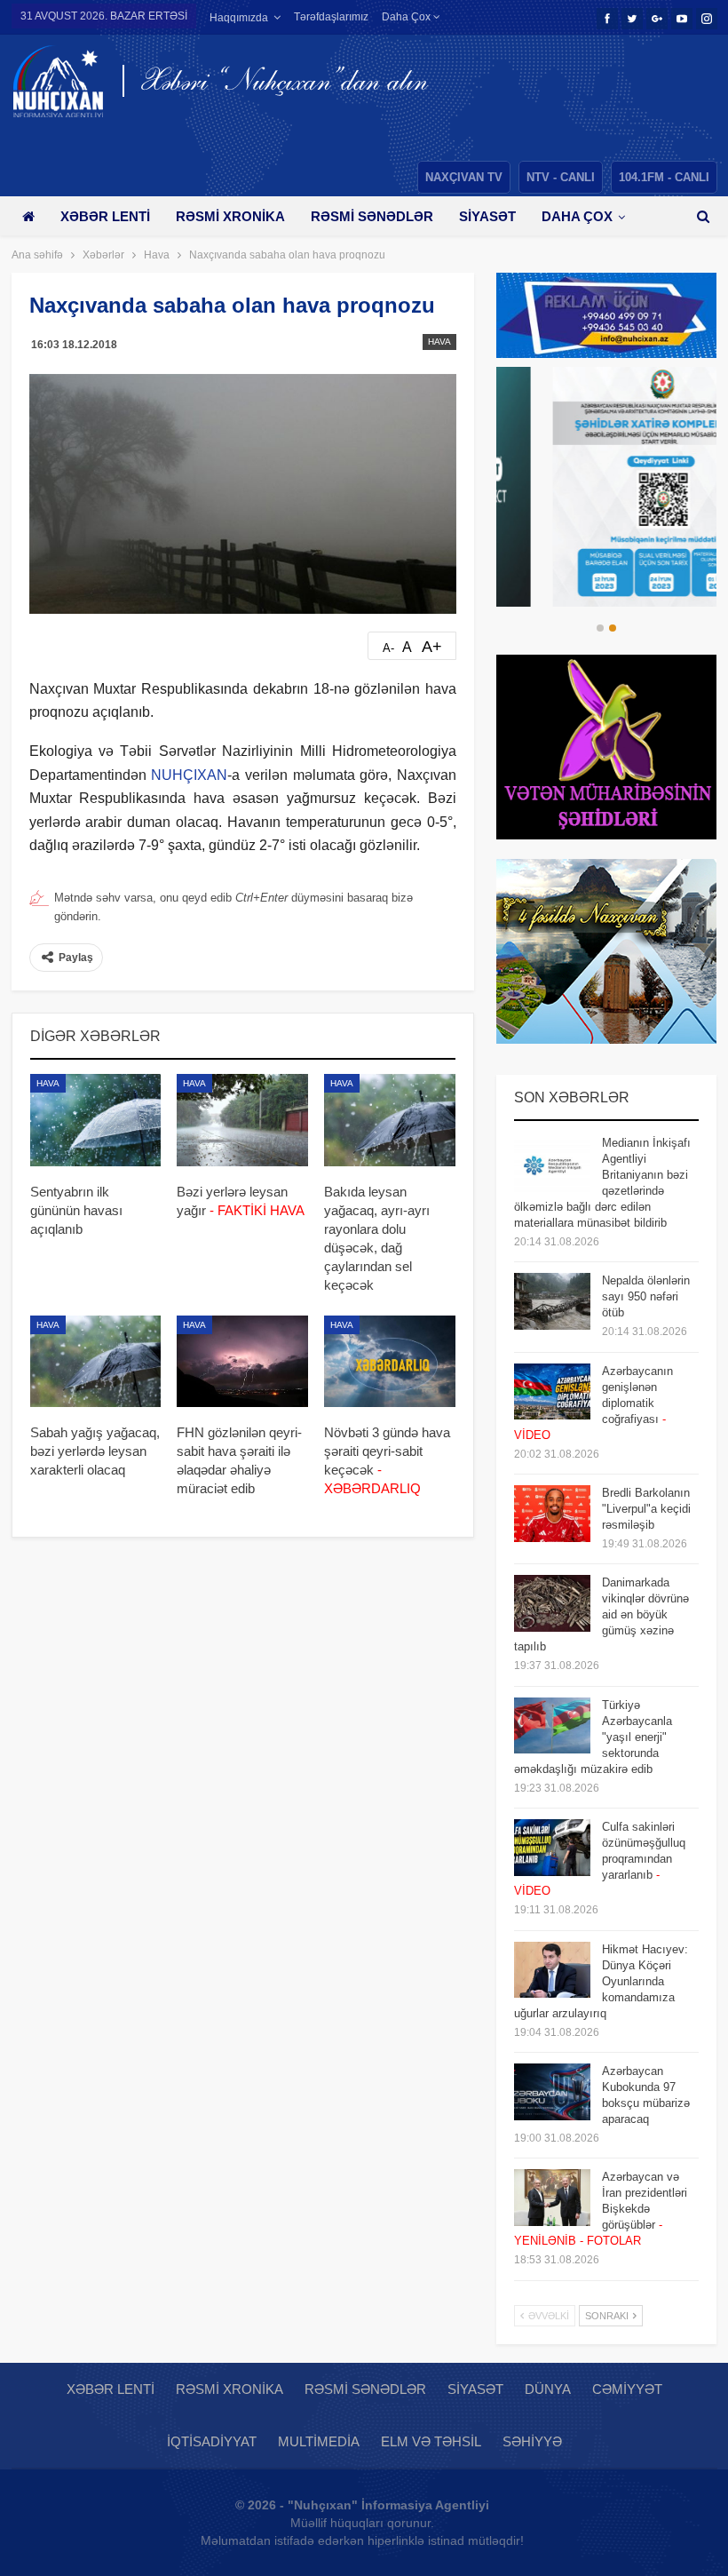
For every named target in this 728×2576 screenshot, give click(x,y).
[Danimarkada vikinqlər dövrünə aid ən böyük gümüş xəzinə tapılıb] (552, 1603)
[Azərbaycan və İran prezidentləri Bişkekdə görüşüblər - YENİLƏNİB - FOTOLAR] (552, 2198)
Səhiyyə (532, 2441)
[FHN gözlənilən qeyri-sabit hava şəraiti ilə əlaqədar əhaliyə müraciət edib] (242, 1362)
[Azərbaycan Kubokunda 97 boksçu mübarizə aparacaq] (552, 2092)
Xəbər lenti (105, 216)
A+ (432, 647)
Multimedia (319, 2441)
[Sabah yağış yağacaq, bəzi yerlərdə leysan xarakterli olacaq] (96, 1362)
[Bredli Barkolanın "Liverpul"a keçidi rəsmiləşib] (552, 1514)
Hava (439, 342)
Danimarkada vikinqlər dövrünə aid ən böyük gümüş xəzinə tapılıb (601, 1614)
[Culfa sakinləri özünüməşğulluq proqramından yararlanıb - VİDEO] (552, 1848)
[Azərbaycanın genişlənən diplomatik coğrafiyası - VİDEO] (552, 1392)
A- (388, 648)
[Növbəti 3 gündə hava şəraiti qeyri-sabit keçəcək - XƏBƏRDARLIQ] (390, 1362)
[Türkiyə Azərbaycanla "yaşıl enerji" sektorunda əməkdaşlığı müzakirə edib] (552, 1726)
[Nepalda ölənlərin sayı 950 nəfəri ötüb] (552, 1301)
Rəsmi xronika (230, 216)
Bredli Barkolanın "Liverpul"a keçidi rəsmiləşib (646, 1509)
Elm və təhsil (431, 2441)
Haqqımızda (239, 18)
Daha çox (408, 17)
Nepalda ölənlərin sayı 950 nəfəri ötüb (646, 1296)
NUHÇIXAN (189, 775)
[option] (606, 487)
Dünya (548, 2389)
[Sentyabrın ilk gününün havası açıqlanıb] (96, 1120)
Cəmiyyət (627, 2389)
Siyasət (487, 216)
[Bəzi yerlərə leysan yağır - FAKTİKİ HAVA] (242, 1120)
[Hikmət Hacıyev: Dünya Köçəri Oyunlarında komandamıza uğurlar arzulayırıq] (552, 1970)
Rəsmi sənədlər (372, 216)
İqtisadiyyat (212, 2441)
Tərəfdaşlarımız (331, 17)
